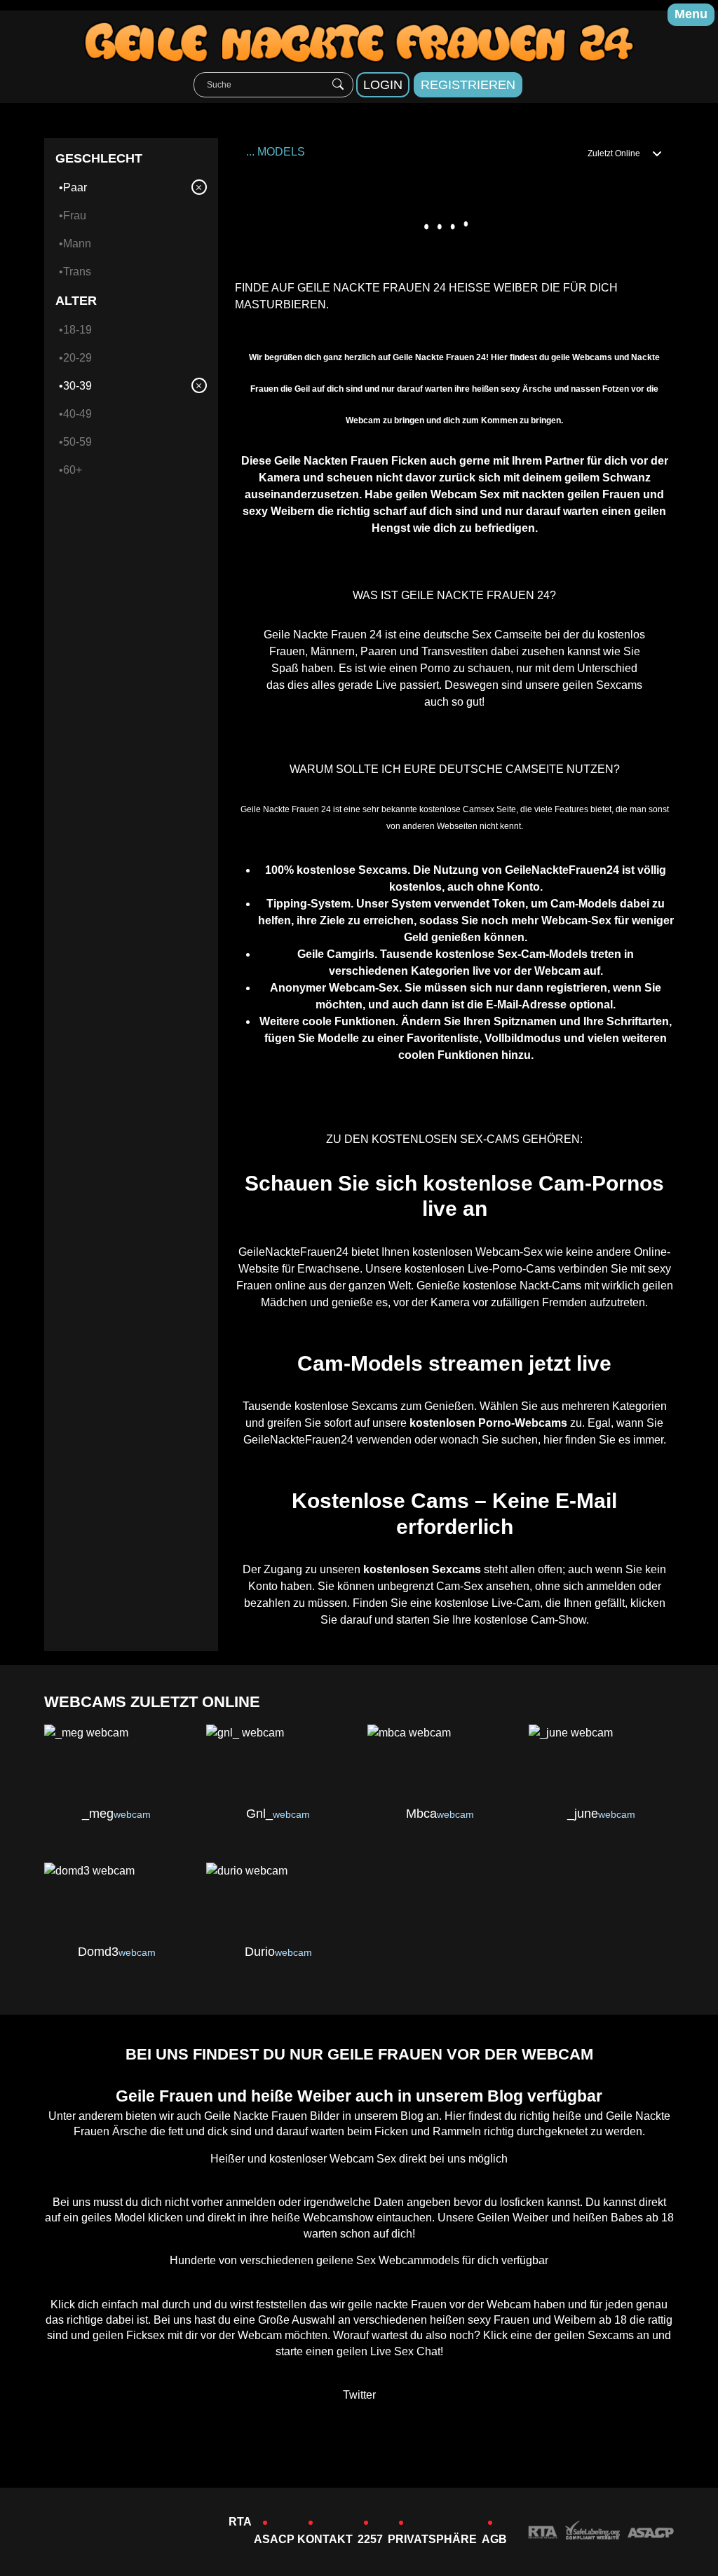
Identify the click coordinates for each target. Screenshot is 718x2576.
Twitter (359, 2395)
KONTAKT (325, 2539)
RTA (240, 2522)
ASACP (274, 2539)
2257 (370, 2539)
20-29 (77, 358)
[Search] (338, 85)
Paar (75, 187)
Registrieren (468, 85)
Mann (77, 244)
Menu (691, 14)
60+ (73, 470)
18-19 (77, 330)
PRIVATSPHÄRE (432, 2539)
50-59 (77, 442)
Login (383, 85)
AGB (494, 2539)
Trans (77, 272)
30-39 (77, 386)
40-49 (77, 414)
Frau (75, 215)
